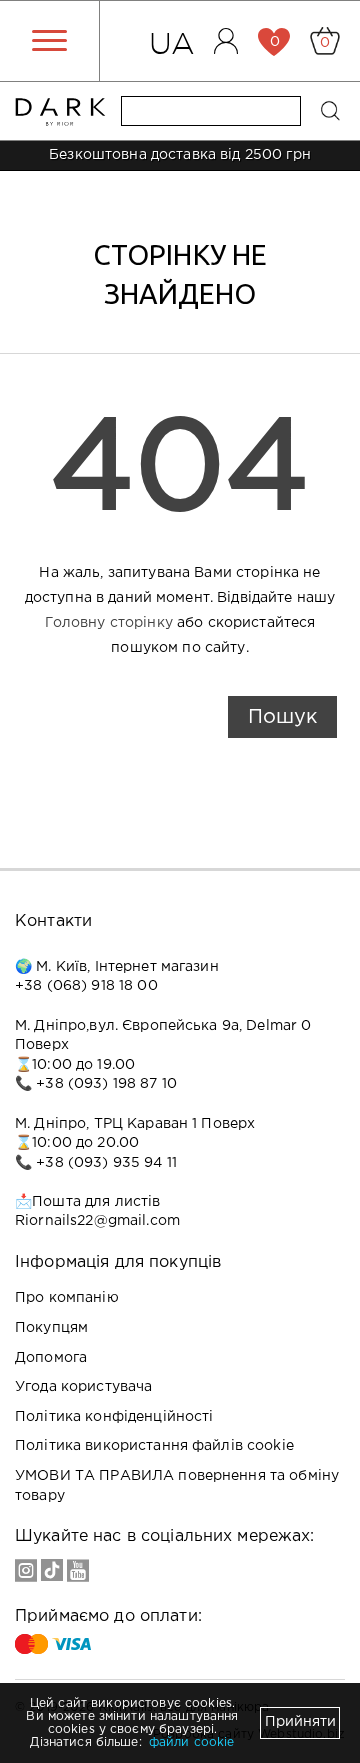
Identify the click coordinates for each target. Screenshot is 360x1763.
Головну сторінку (109, 623)
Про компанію (67, 1298)
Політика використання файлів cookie (154, 1446)
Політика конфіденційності (114, 1417)
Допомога (51, 1358)
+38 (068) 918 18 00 (86, 986)
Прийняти (300, 1722)
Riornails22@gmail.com (97, 1221)
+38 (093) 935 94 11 (106, 1163)
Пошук (282, 717)
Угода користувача (83, 1387)
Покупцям (51, 1328)
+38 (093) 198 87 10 (106, 1084)
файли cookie (192, 1742)
